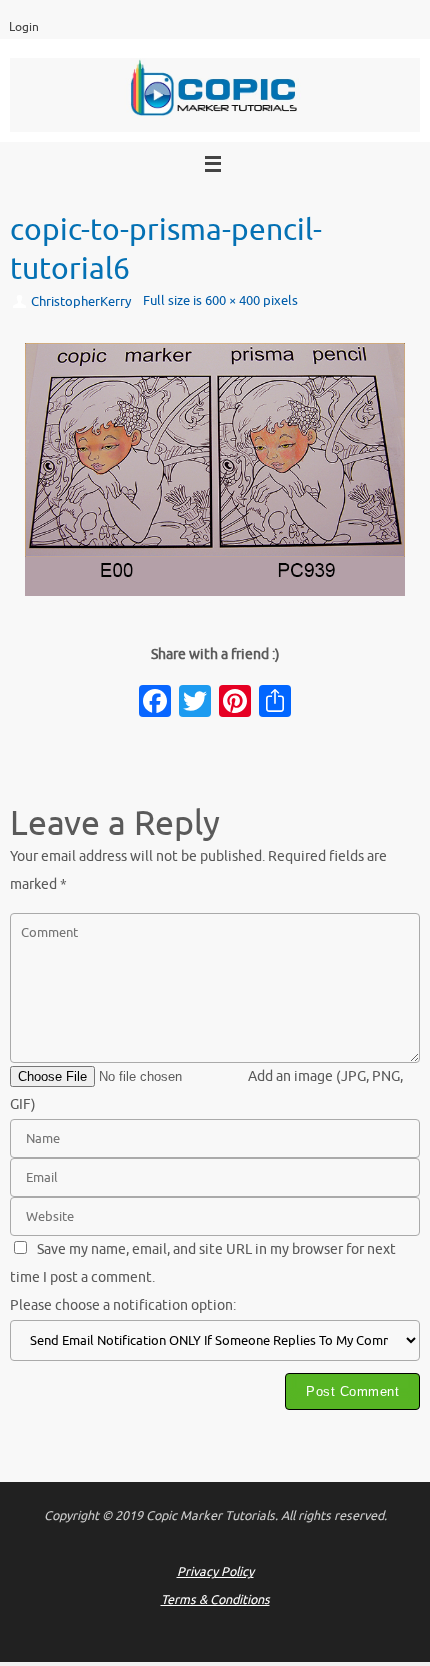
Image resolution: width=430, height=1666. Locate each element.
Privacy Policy (215, 1572)
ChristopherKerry (81, 302)
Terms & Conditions (215, 1600)
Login (24, 27)
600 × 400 (232, 301)
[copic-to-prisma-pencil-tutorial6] (215, 469)
